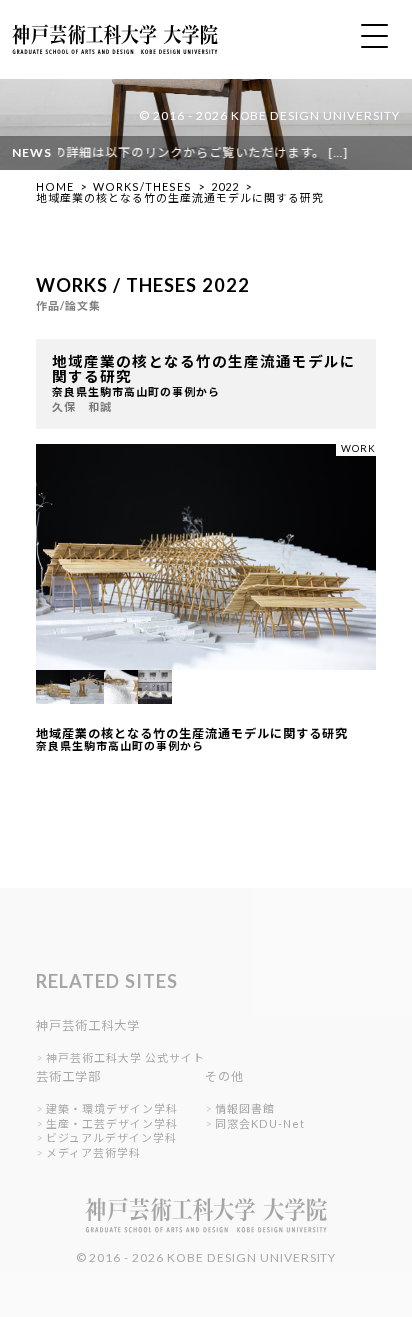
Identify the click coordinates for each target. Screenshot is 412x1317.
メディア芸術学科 (93, 1152)
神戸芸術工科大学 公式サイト (125, 1057)
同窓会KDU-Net (260, 1123)
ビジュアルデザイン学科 (111, 1137)
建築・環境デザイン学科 (112, 1108)
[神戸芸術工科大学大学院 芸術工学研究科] (109, 62)
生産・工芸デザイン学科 (112, 1123)
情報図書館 (245, 1108)
